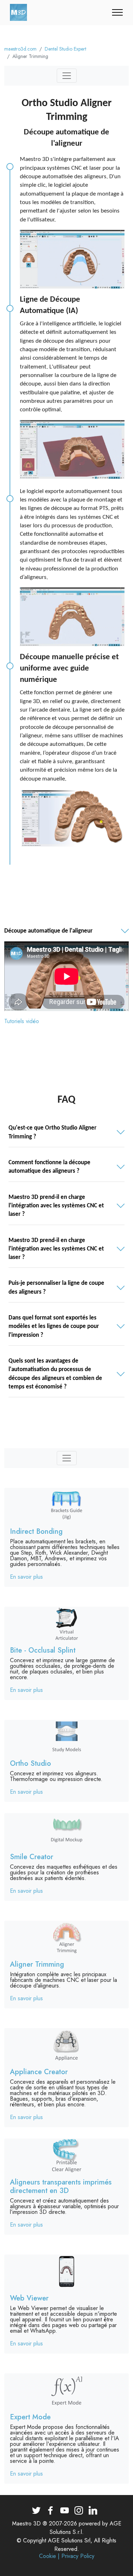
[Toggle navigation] (118, 12)
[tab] (66, 931)
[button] (66, 931)
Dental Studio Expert (65, 49)
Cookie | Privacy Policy (67, 2556)
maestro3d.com (20, 49)
